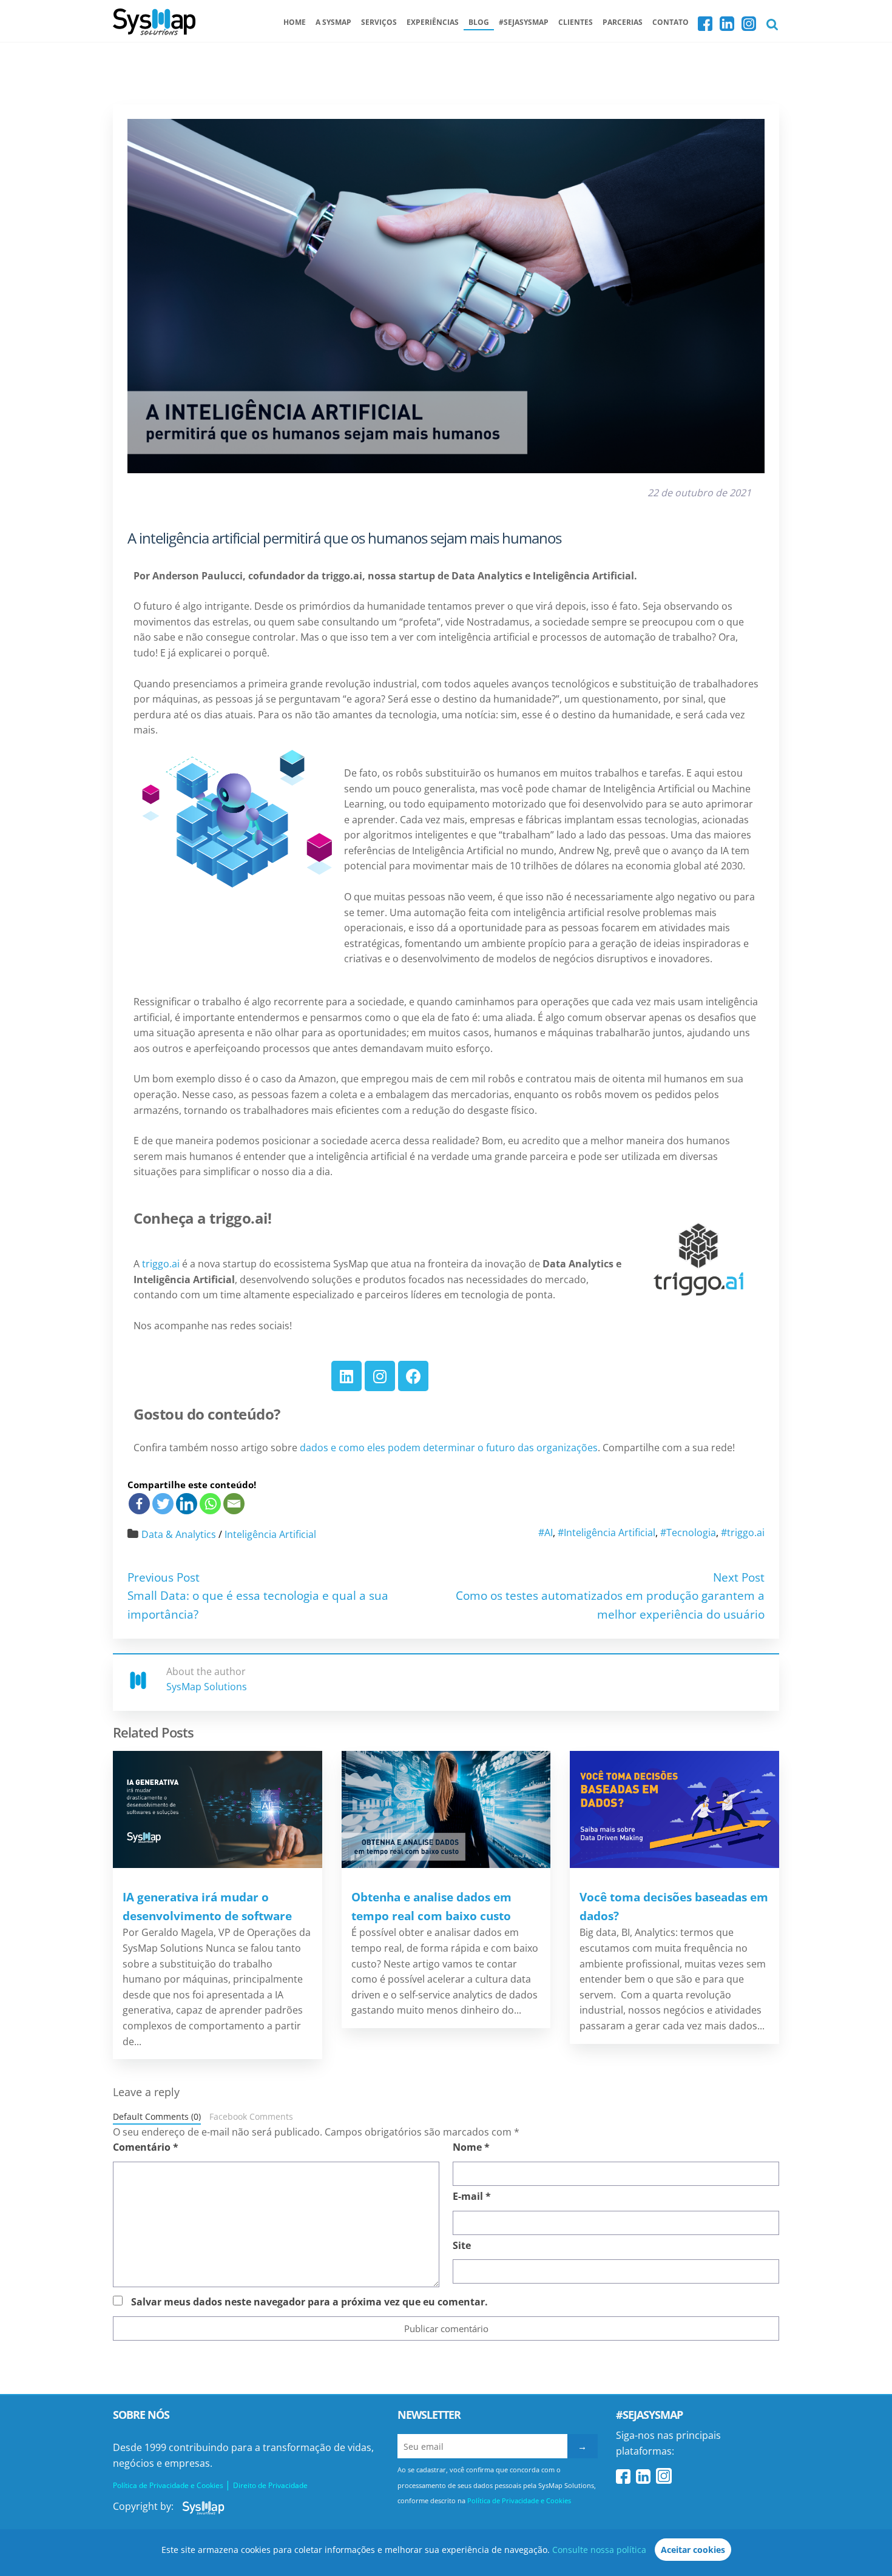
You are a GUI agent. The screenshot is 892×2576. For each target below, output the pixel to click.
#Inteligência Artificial (606, 1532)
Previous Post (164, 1577)
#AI (546, 1532)
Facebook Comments (251, 2116)
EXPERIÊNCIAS (433, 22)
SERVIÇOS (379, 22)
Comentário (146, 2147)
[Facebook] (413, 1376)
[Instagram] (380, 1376)
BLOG (479, 22)
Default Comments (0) (157, 2116)
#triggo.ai (743, 1532)
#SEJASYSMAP (524, 22)
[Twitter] (163, 1504)
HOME (295, 22)
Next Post (739, 1577)
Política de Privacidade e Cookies (519, 2500)
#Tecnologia (688, 1532)
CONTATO (671, 22)
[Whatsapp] (210, 1504)
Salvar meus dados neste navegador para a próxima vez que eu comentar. (309, 2302)
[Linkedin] (346, 1376)
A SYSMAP (333, 22)
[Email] (234, 1504)
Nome (471, 2147)
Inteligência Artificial (270, 1534)
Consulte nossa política (599, 2550)
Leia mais (217, 1809)
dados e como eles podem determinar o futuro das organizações (449, 1448)
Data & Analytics (179, 1534)
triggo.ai (161, 1264)
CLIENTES (576, 22)
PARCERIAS (623, 22)
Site (462, 2245)
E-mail (472, 2196)
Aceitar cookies (693, 2550)
